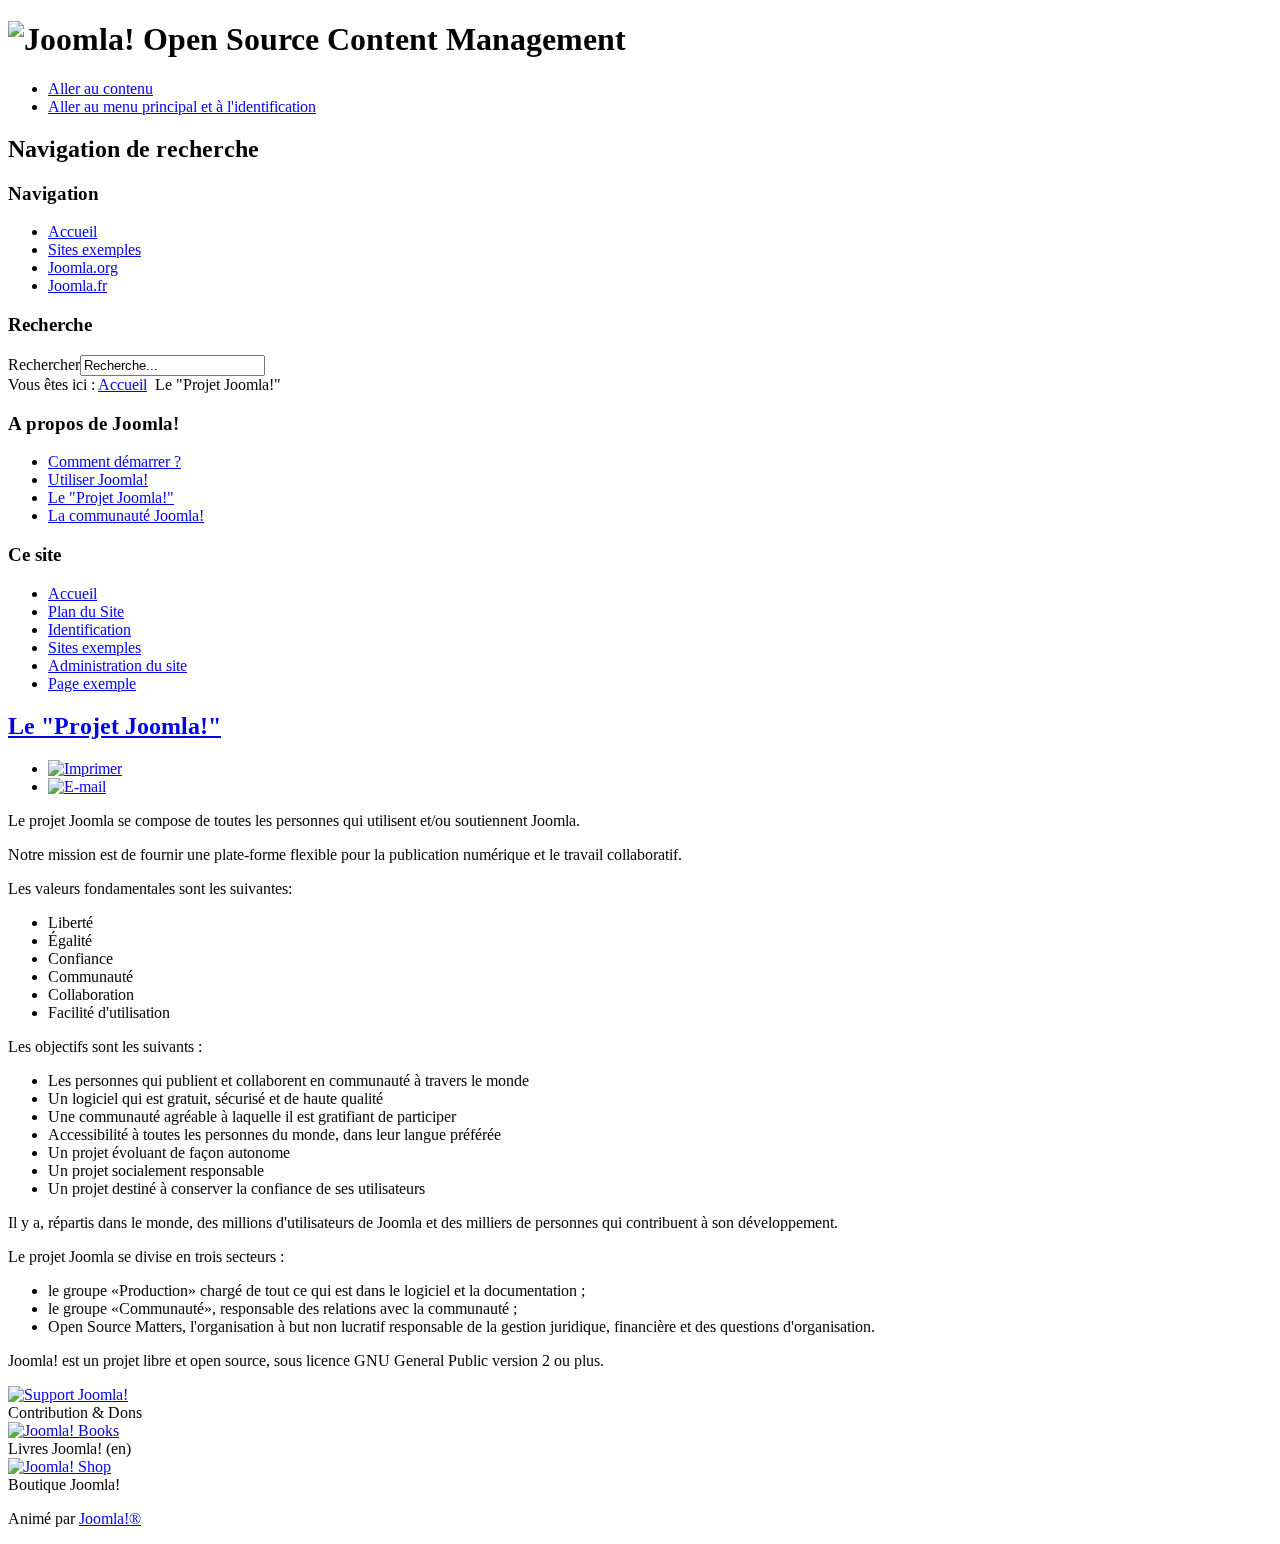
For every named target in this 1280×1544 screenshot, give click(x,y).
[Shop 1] (63, 1430)
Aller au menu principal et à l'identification (182, 106)
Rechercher (44, 364)
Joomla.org (83, 267)
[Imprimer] (85, 768)
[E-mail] (77, 786)
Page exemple (92, 683)
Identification (89, 629)
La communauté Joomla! (126, 515)
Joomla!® (110, 1518)
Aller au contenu (100, 88)
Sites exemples (94, 249)
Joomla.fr (77, 285)
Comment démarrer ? (114, 461)
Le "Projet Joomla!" (111, 497)
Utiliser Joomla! (98, 479)
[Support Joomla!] (68, 1394)
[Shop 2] (59, 1466)
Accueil (72, 231)
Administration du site (117, 665)
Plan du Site (86, 611)
